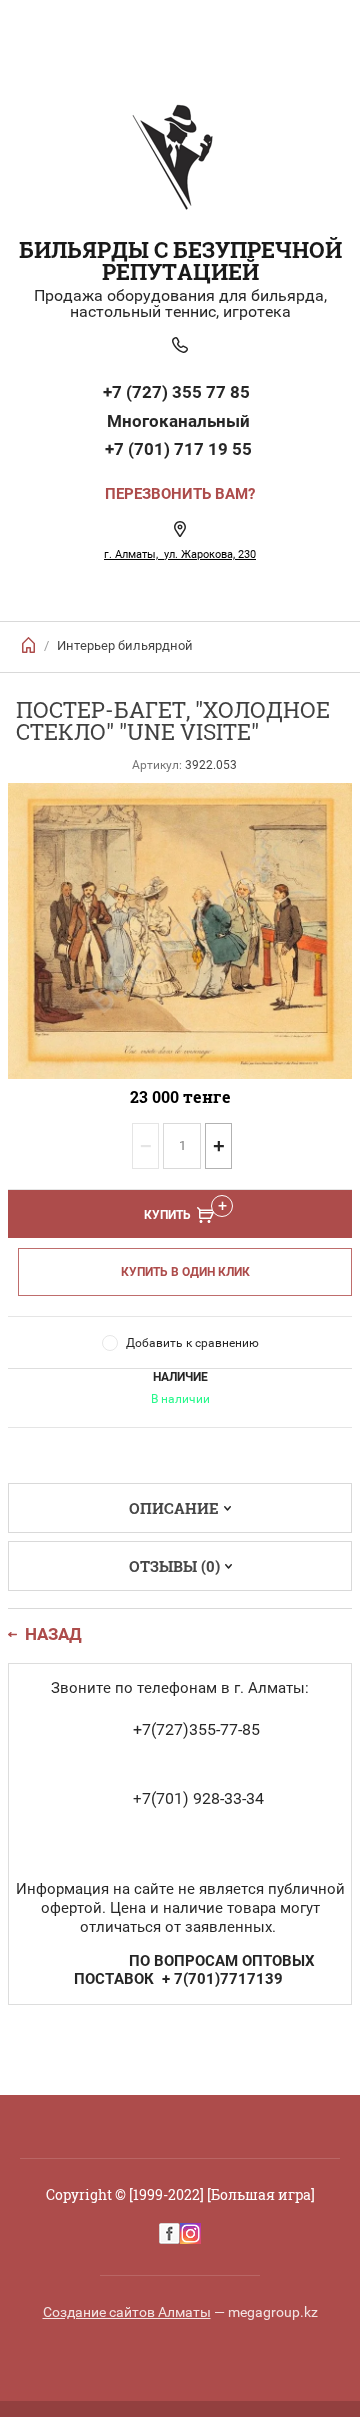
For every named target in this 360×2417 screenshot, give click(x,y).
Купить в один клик (185, 1272)
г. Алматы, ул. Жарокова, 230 (180, 554)
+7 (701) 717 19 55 (178, 449)
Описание (174, 1508)
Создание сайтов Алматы (127, 2312)
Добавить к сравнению (192, 1343)
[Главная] (29, 645)
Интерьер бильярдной (125, 645)
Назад (53, 1634)
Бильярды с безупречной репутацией (180, 260)
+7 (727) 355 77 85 (178, 392)
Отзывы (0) (174, 1566)
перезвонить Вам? (180, 494)
